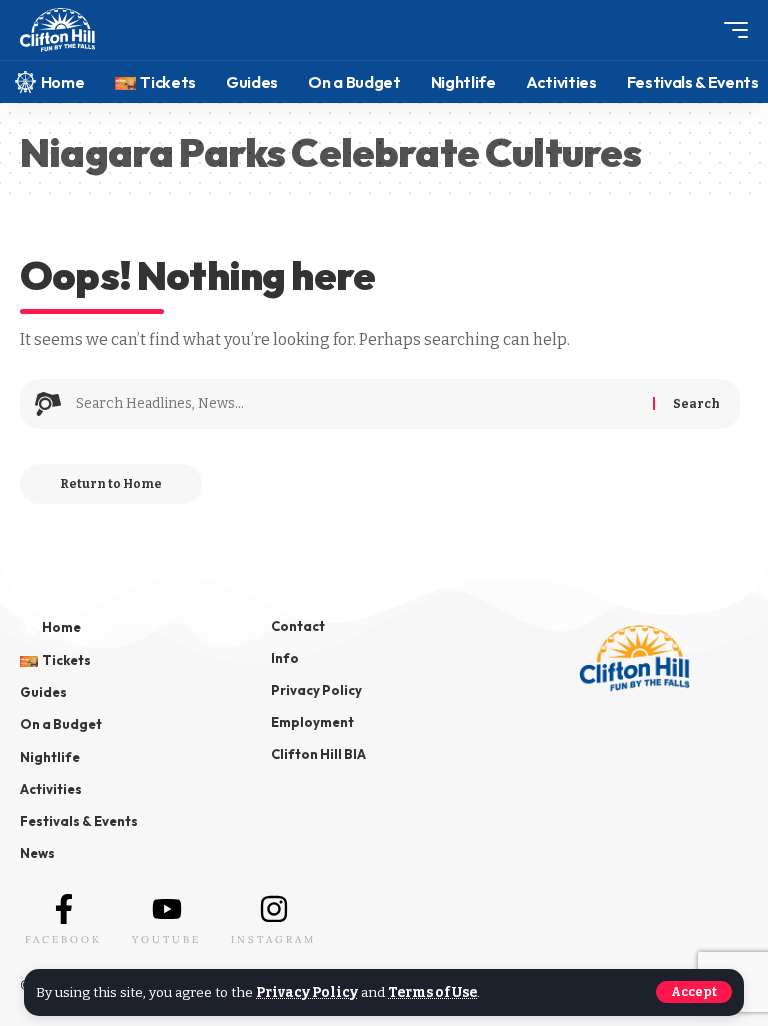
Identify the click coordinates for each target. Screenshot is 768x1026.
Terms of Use (432, 992)
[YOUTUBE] (167, 909)
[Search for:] (357, 404)
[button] (694, 992)
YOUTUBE (166, 939)
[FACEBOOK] (64, 909)
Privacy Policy (307, 992)
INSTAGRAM (273, 939)
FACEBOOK (63, 939)
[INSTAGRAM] (274, 909)
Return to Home (111, 484)
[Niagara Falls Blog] (57, 30)
